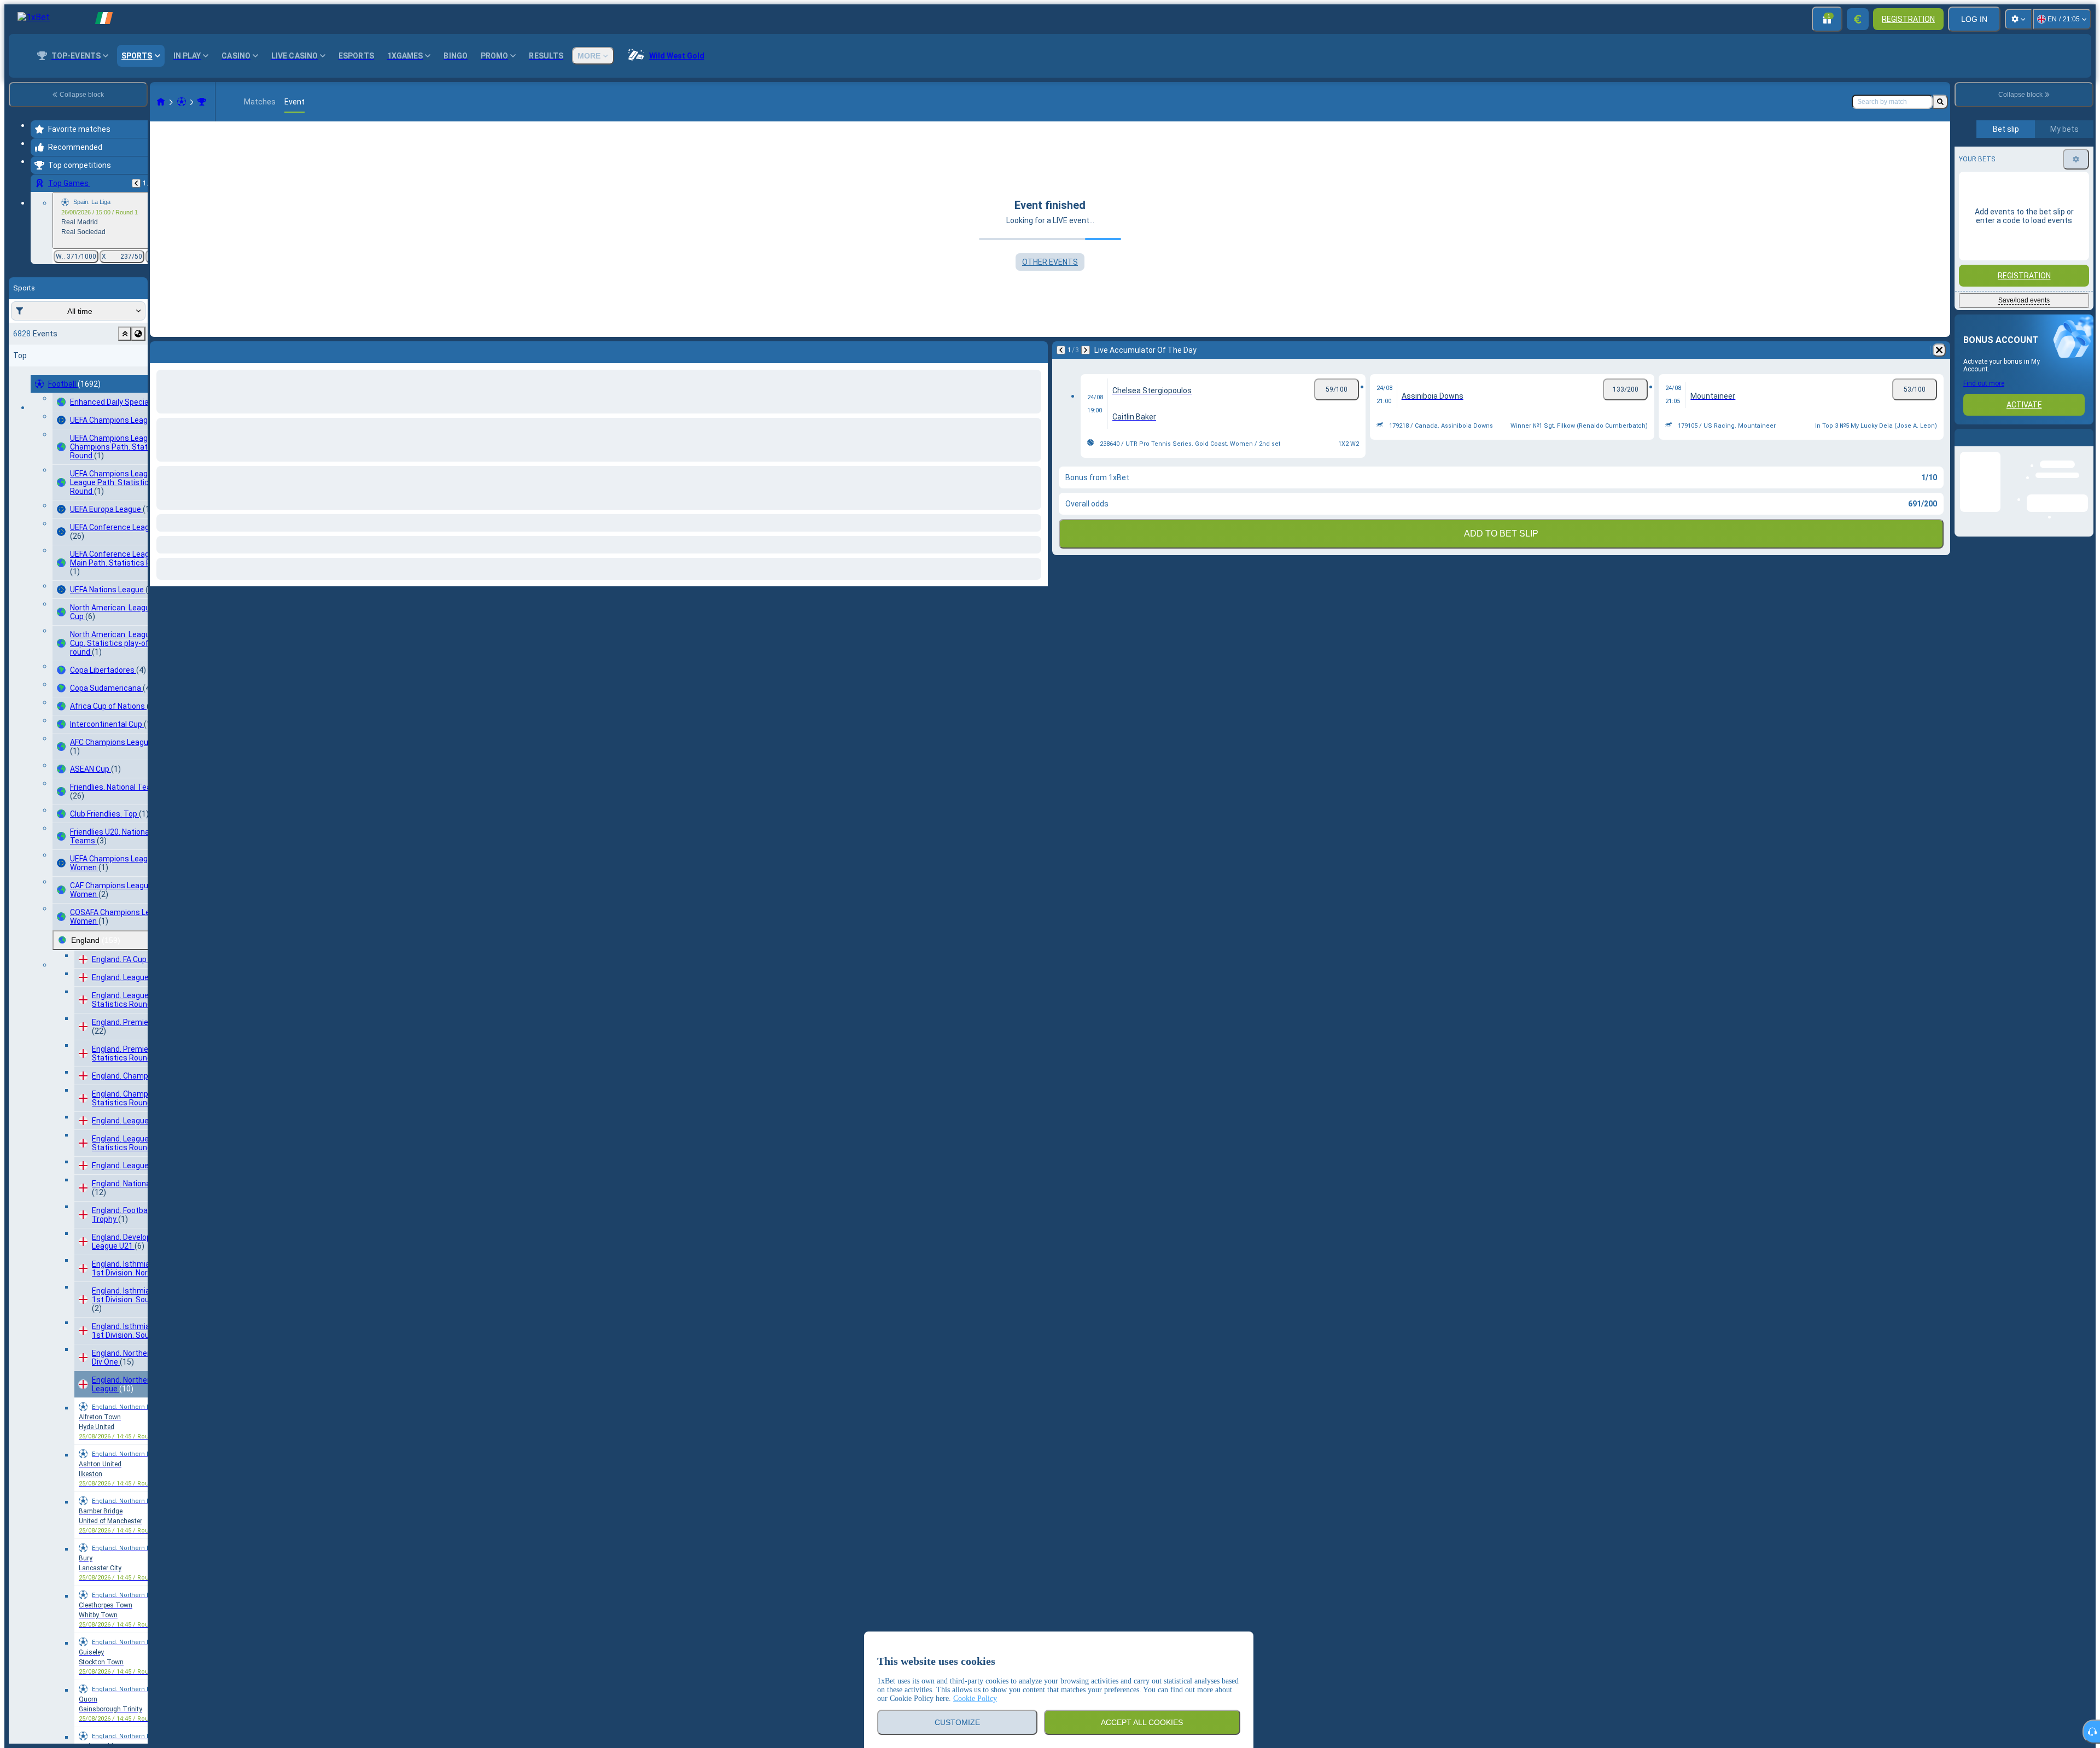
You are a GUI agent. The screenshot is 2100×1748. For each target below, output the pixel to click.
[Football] (182, 102)
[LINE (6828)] (161, 102)
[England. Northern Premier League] (202, 102)
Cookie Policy (975, 1699)
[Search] (1940, 102)
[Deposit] (1858, 19)
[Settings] (2019, 19)
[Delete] (1037, 350)
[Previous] (136, 183)
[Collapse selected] (125, 334)
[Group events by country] (138, 334)
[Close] (2085, 446)
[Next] (187, 350)
